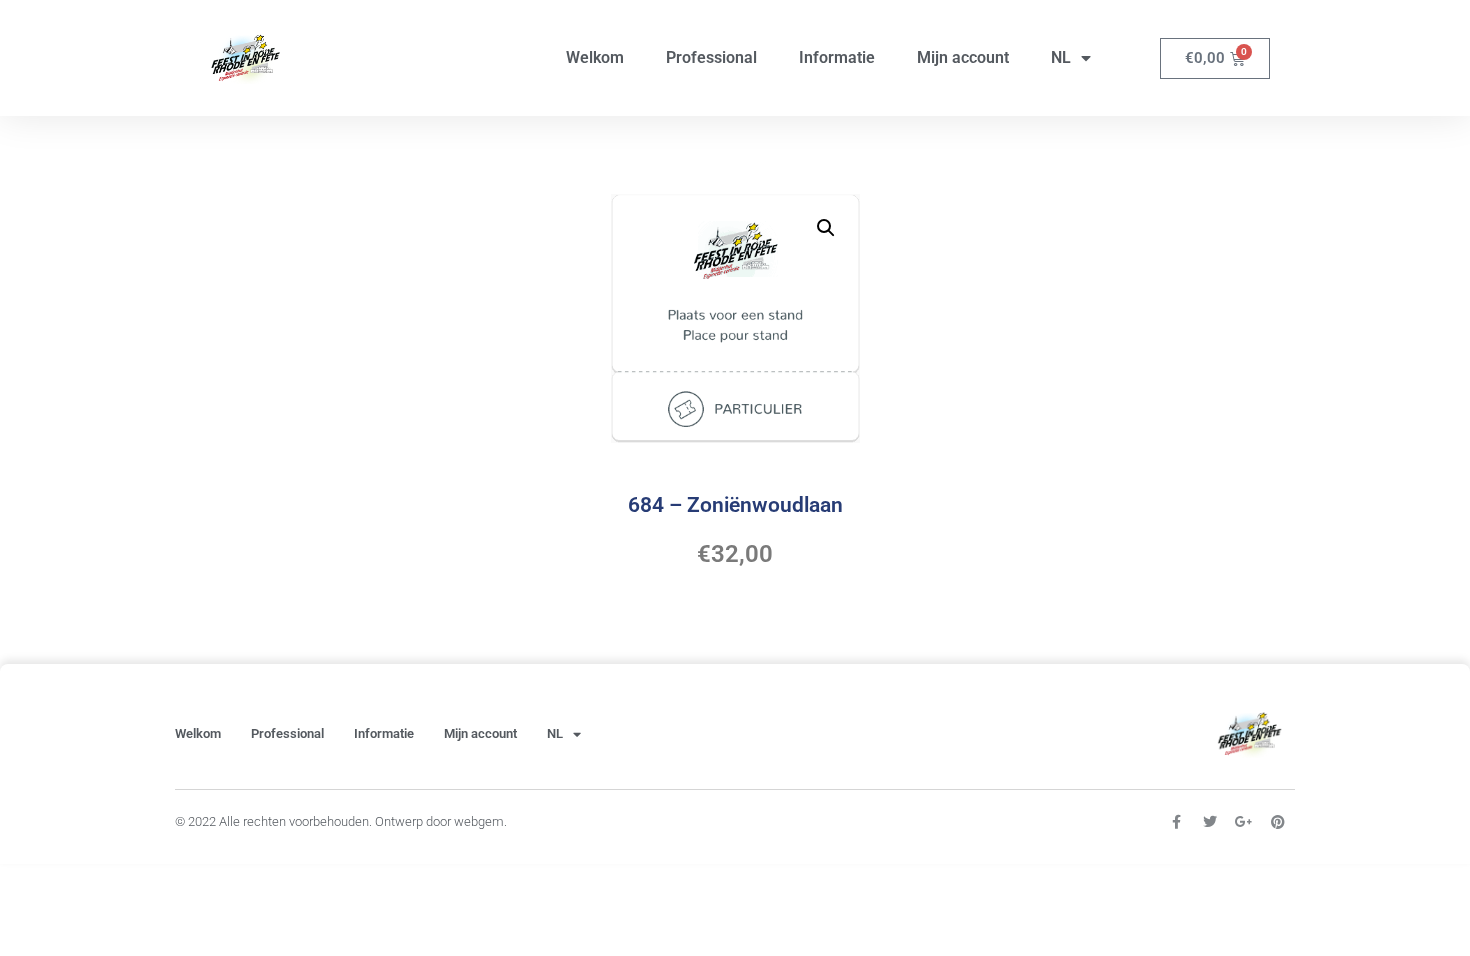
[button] (826, 228)
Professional (711, 57)
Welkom (595, 57)
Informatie (837, 57)
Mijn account (963, 57)
